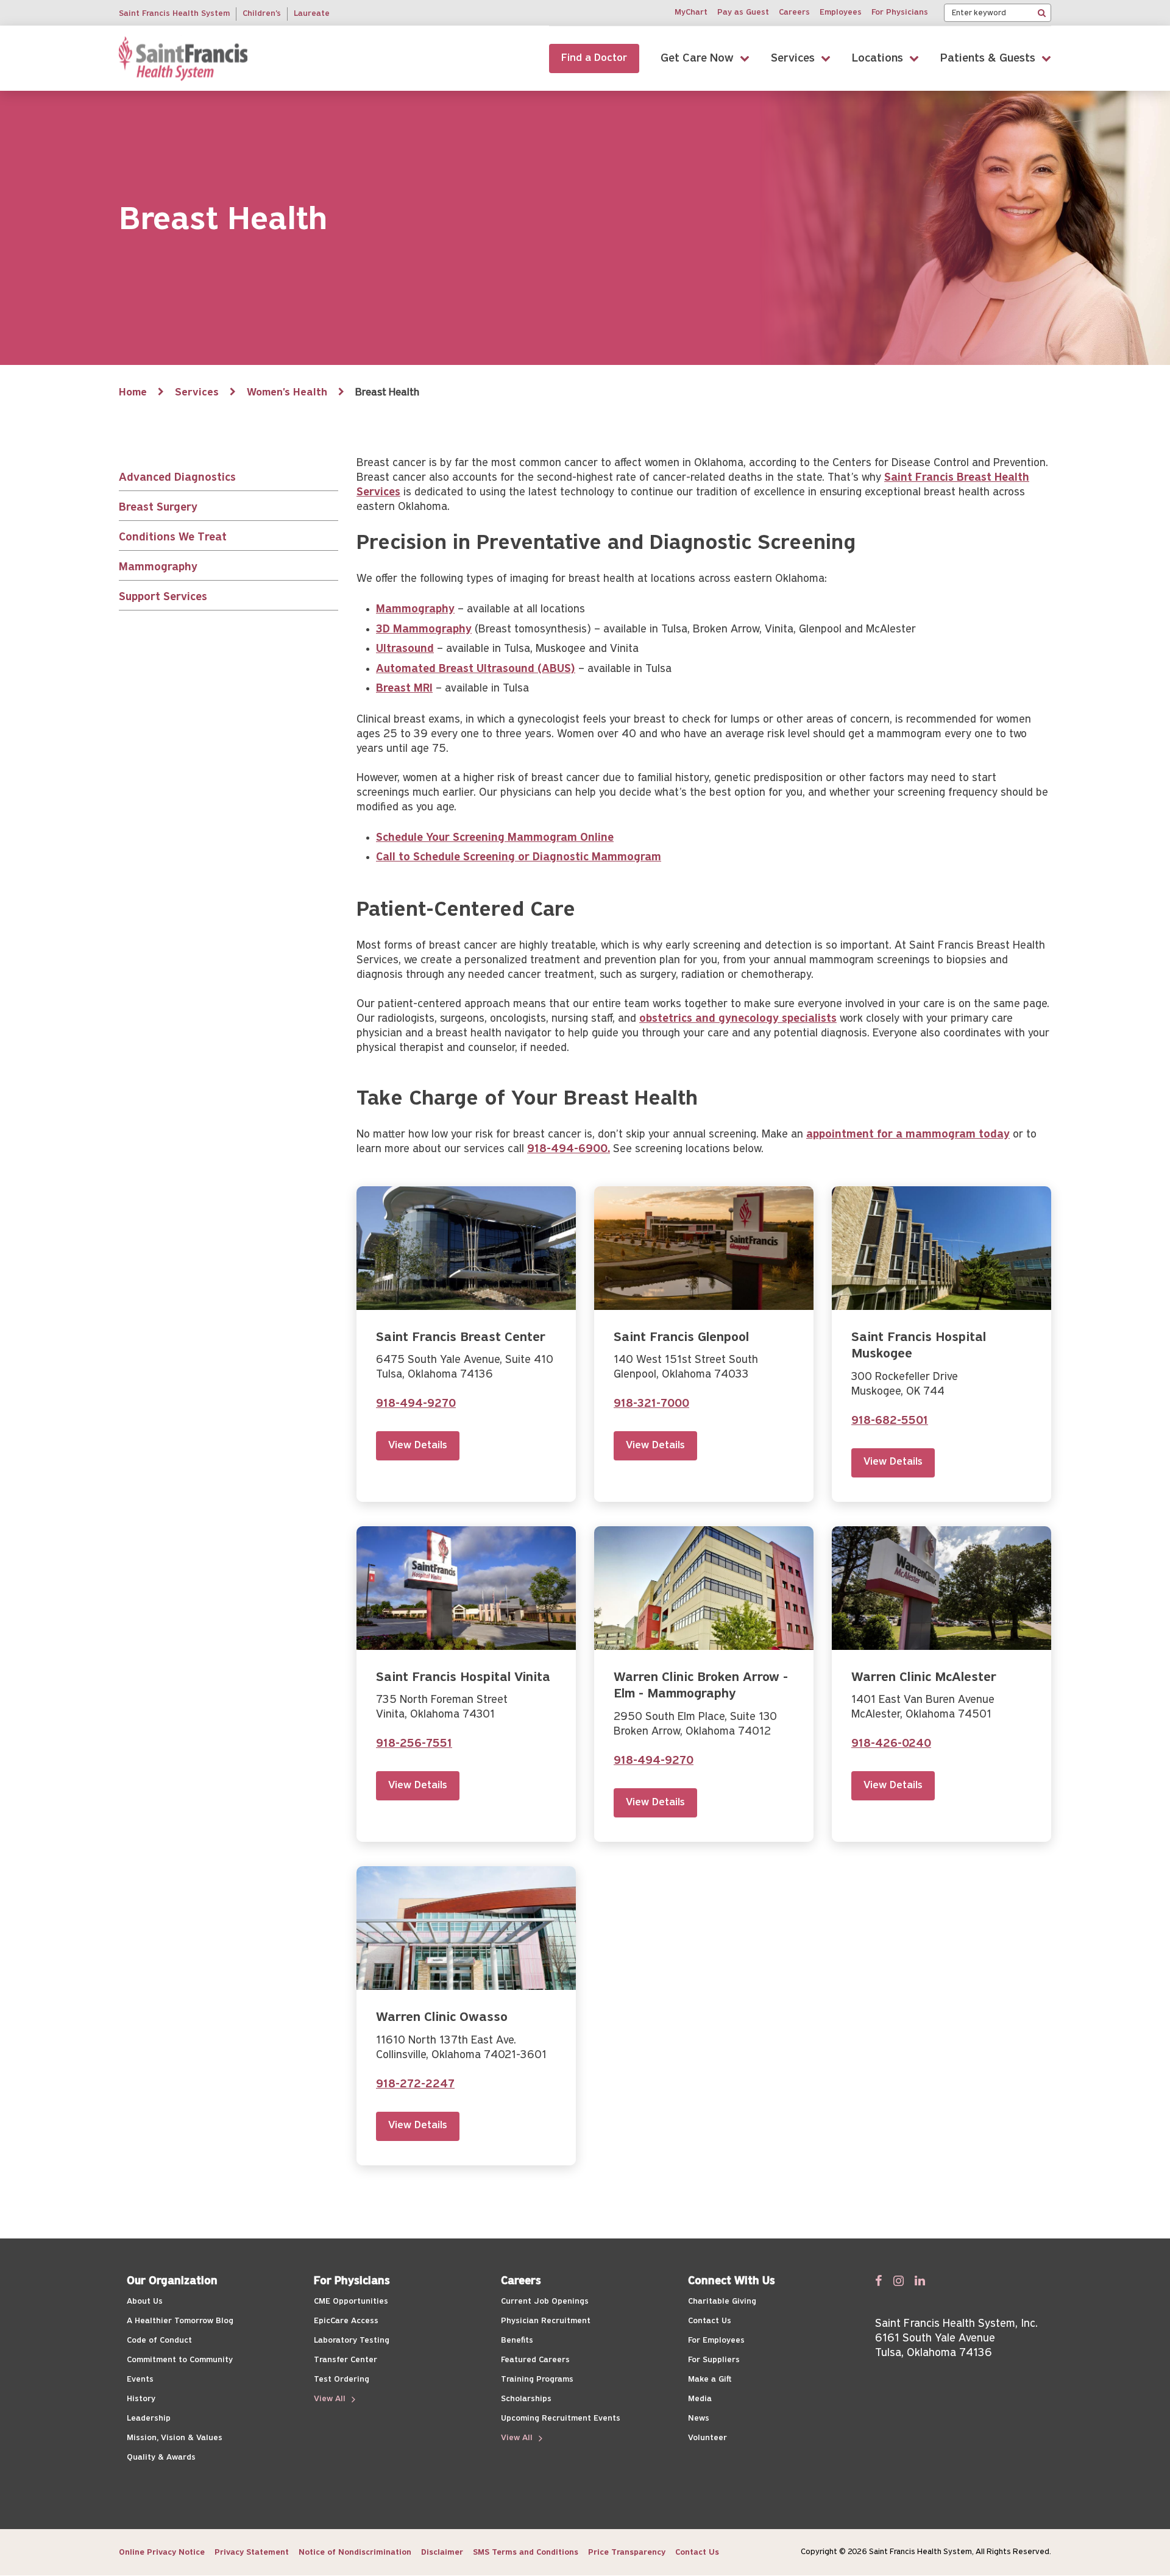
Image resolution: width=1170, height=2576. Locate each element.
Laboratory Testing (352, 2341)
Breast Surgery (158, 508)
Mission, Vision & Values (175, 2438)
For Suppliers (714, 2360)
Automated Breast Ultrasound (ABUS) (476, 669)
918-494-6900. (569, 1149)
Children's (262, 14)
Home (133, 393)
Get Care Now (697, 58)
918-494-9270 (416, 1404)
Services (793, 58)
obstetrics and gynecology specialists (738, 1019)
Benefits (517, 2341)
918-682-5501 (890, 1421)
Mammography (158, 568)
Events (140, 2380)
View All (331, 2399)
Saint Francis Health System (174, 14)
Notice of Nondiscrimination (355, 2553)
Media (700, 2399)
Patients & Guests (988, 58)
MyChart (691, 12)
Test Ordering (342, 2380)
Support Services (163, 597)
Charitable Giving (722, 2302)
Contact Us (710, 2321)
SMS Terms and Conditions (526, 2553)
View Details (418, 1446)
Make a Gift (710, 2380)
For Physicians (900, 12)
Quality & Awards (161, 2457)
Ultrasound (405, 649)
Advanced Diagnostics (177, 478)
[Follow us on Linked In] (920, 2281)
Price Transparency (627, 2553)
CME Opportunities (351, 2302)
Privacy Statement (252, 2553)
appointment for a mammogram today (908, 1135)
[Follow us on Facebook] (879, 2281)
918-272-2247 (415, 2085)
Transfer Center (346, 2360)
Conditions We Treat (173, 538)
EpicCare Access (346, 2321)
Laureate (312, 14)
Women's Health (287, 393)
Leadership (149, 2419)
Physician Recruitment (546, 2321)
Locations (877, 58)
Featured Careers (535, 2360)
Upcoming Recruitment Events (561, 2419)
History (141, 2399)
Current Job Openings (545, 2302)
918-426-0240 (891, 1744)
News (699, 2419)
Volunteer (707, 2438)
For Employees (716, 2341)
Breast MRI (404, 689)
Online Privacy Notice (162, 2553)
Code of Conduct (159, 2341)
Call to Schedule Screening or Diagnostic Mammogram (519, 858)
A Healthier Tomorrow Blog (180, 2321)
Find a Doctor (594, 58)
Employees (841, 12)
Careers (794, 12)
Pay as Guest (743, 12)
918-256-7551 (414, 1744)
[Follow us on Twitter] (899, 2281)
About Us (145, 2302)
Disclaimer (442, 2553)
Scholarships (526, 2399)
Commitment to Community (180, 2360)
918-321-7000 (651, 1404)
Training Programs (537, 2380)
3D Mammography (424, 630)
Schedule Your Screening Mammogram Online (495, 838)
